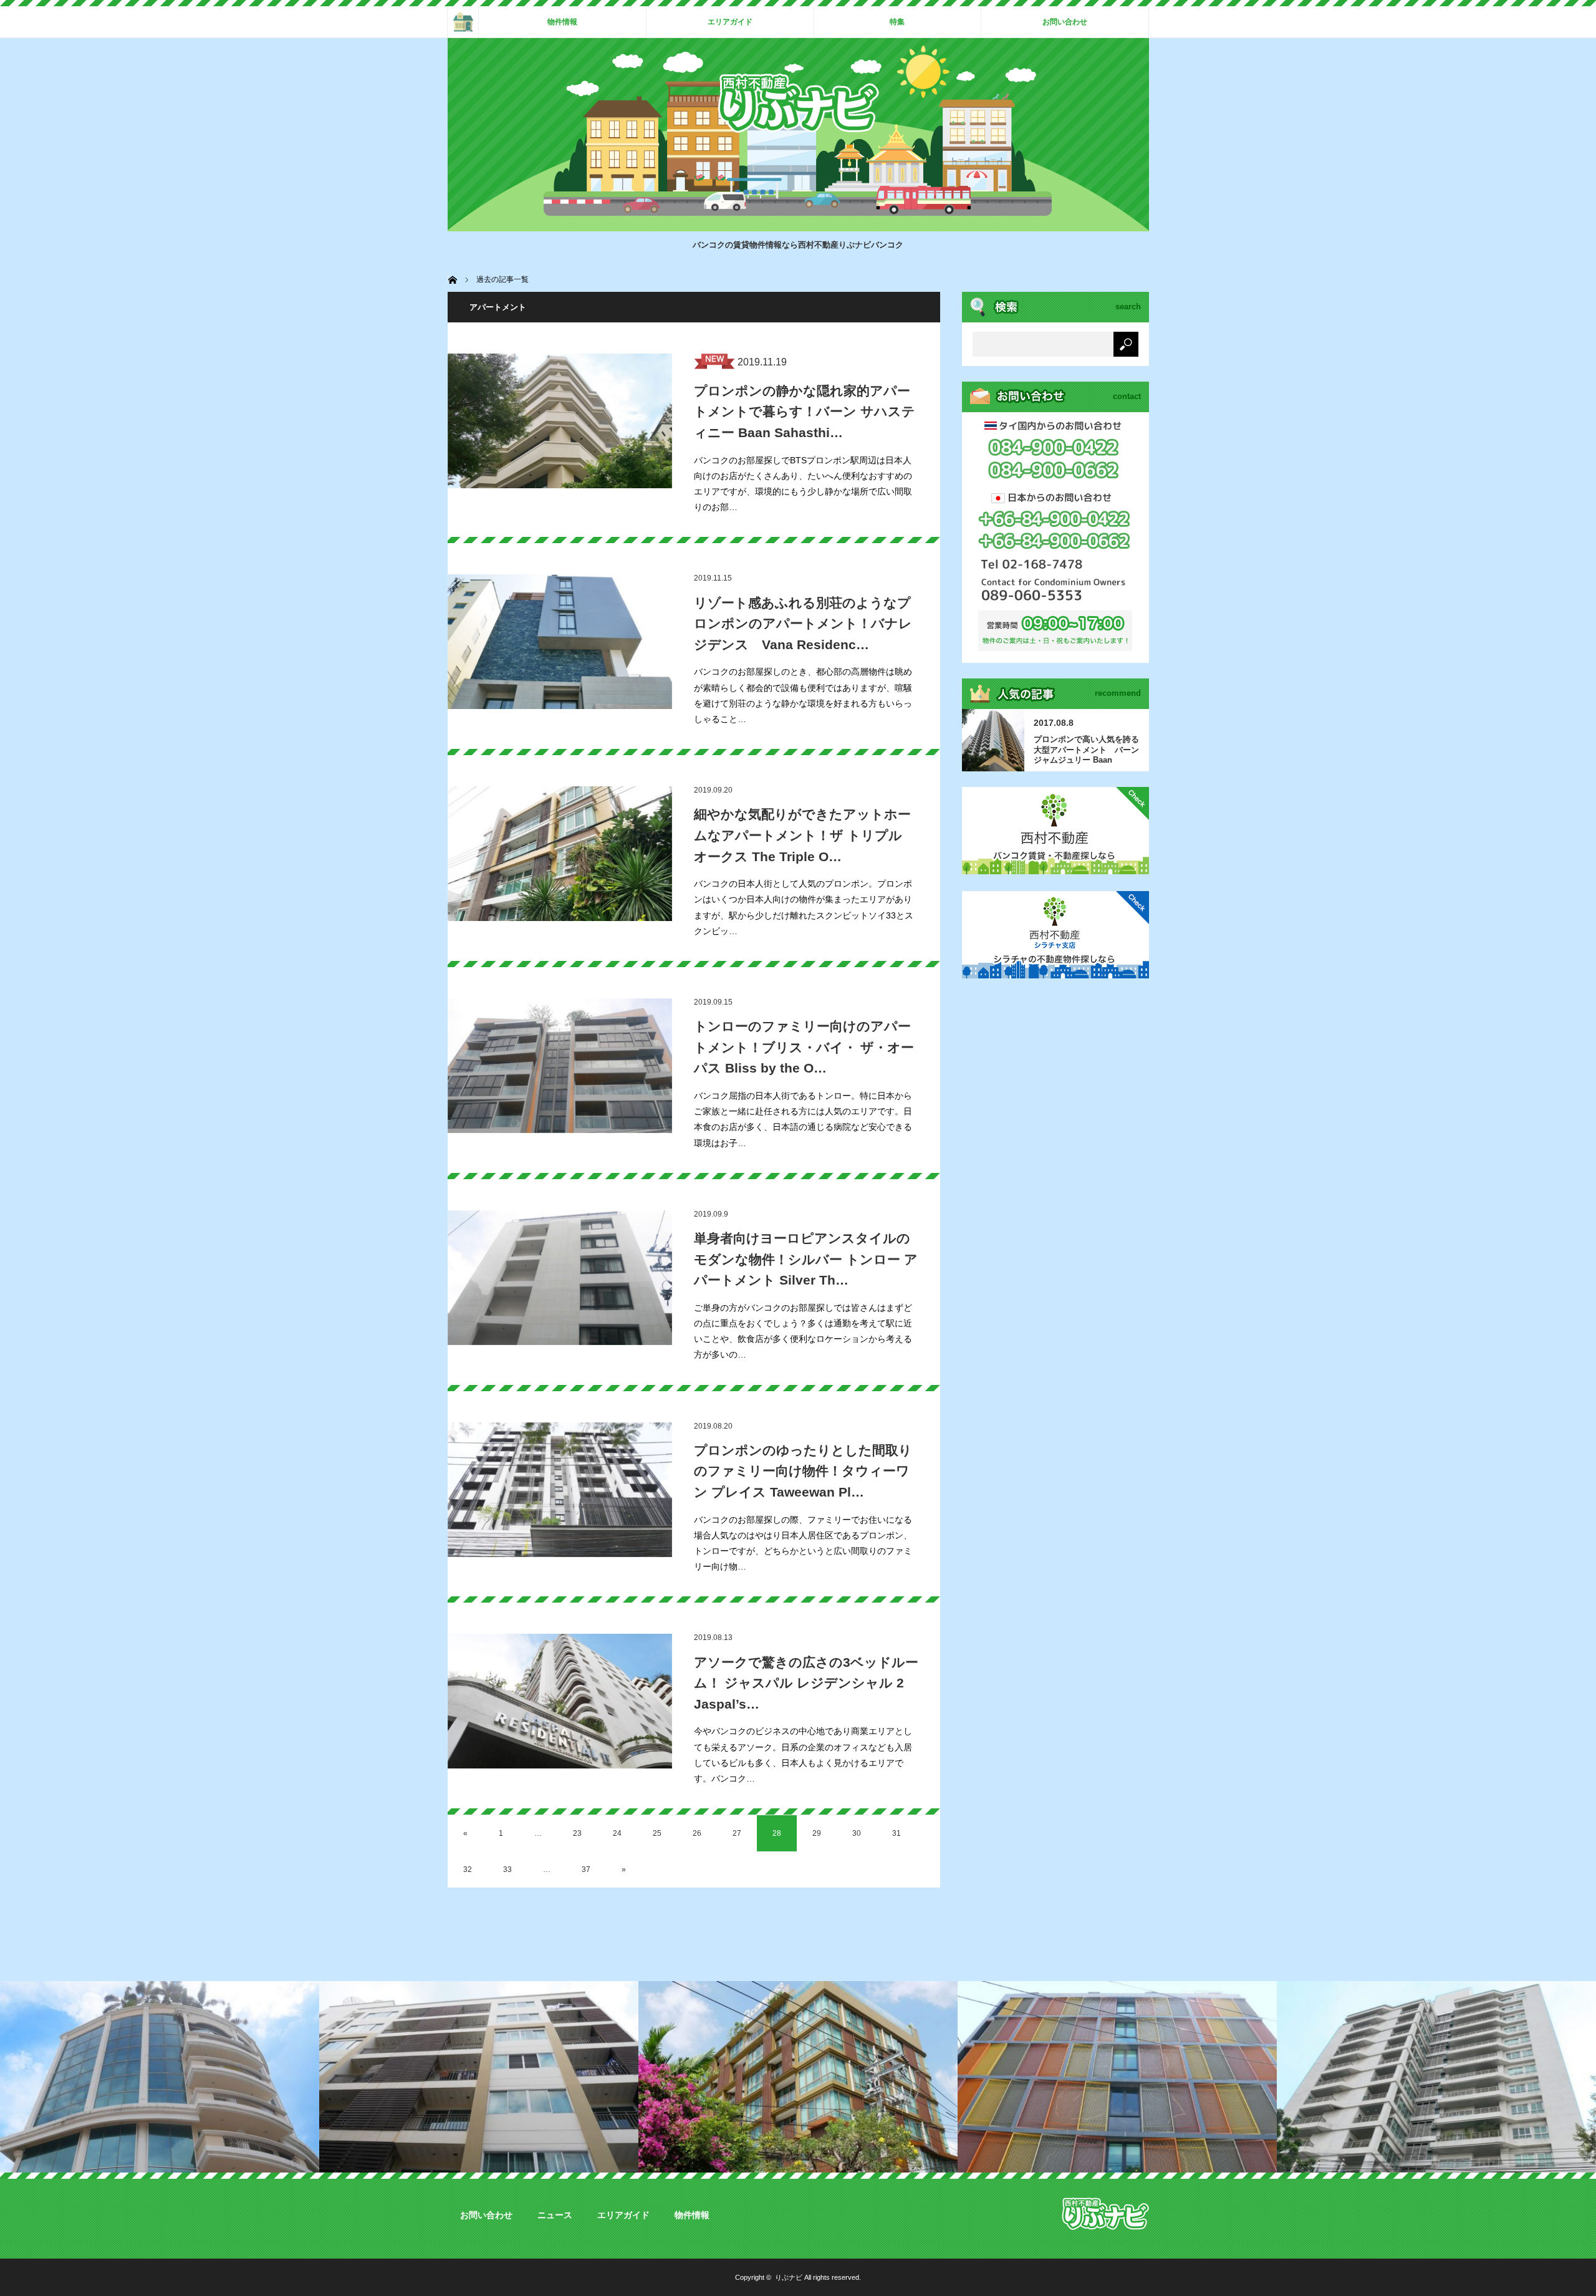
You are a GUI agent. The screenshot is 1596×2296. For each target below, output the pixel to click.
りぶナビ (789, 2277)
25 (657, 1833)
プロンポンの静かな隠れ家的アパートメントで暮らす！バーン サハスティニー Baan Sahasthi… (805, 412)
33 (507, 1869)
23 (577, 1833)
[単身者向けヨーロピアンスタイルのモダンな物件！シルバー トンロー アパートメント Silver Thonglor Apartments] (560, 1278)
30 (857, 1833)
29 (817, 1833)
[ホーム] (463, 22)
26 (697, 1833)
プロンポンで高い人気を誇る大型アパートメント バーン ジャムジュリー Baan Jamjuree (1086, 750)
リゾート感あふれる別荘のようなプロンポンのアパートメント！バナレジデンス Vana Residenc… (803, 624)
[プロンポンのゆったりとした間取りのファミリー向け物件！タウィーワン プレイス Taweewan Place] (560, 1490)
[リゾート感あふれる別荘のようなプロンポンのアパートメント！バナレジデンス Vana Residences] (560, 642)
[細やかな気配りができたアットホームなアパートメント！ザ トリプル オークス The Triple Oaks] (560, 854)
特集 (897, 22)
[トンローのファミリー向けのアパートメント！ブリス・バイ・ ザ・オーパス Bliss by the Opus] (560, 1066)
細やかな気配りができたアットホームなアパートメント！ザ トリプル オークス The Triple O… (802, 835)
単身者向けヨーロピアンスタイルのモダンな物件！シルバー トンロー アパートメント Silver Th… (806, 1259)
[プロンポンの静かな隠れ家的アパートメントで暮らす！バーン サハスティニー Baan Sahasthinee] (560, 421)
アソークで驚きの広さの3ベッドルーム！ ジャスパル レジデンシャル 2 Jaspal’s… (806, 1683)
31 (897, 1833)
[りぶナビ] (798, 129)
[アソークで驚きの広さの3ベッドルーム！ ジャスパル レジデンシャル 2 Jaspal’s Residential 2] (560, 1701)
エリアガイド (730, 22)
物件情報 (562, 22)
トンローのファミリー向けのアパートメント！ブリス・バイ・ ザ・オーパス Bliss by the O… (804, 1047)
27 (737, 1833)
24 (617, 1833)
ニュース (555, 2215)
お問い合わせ (1065, 22)
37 (586, 1869)
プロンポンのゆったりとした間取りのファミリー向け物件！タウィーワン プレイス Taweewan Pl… (803, 1471)
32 (468, 1869)
